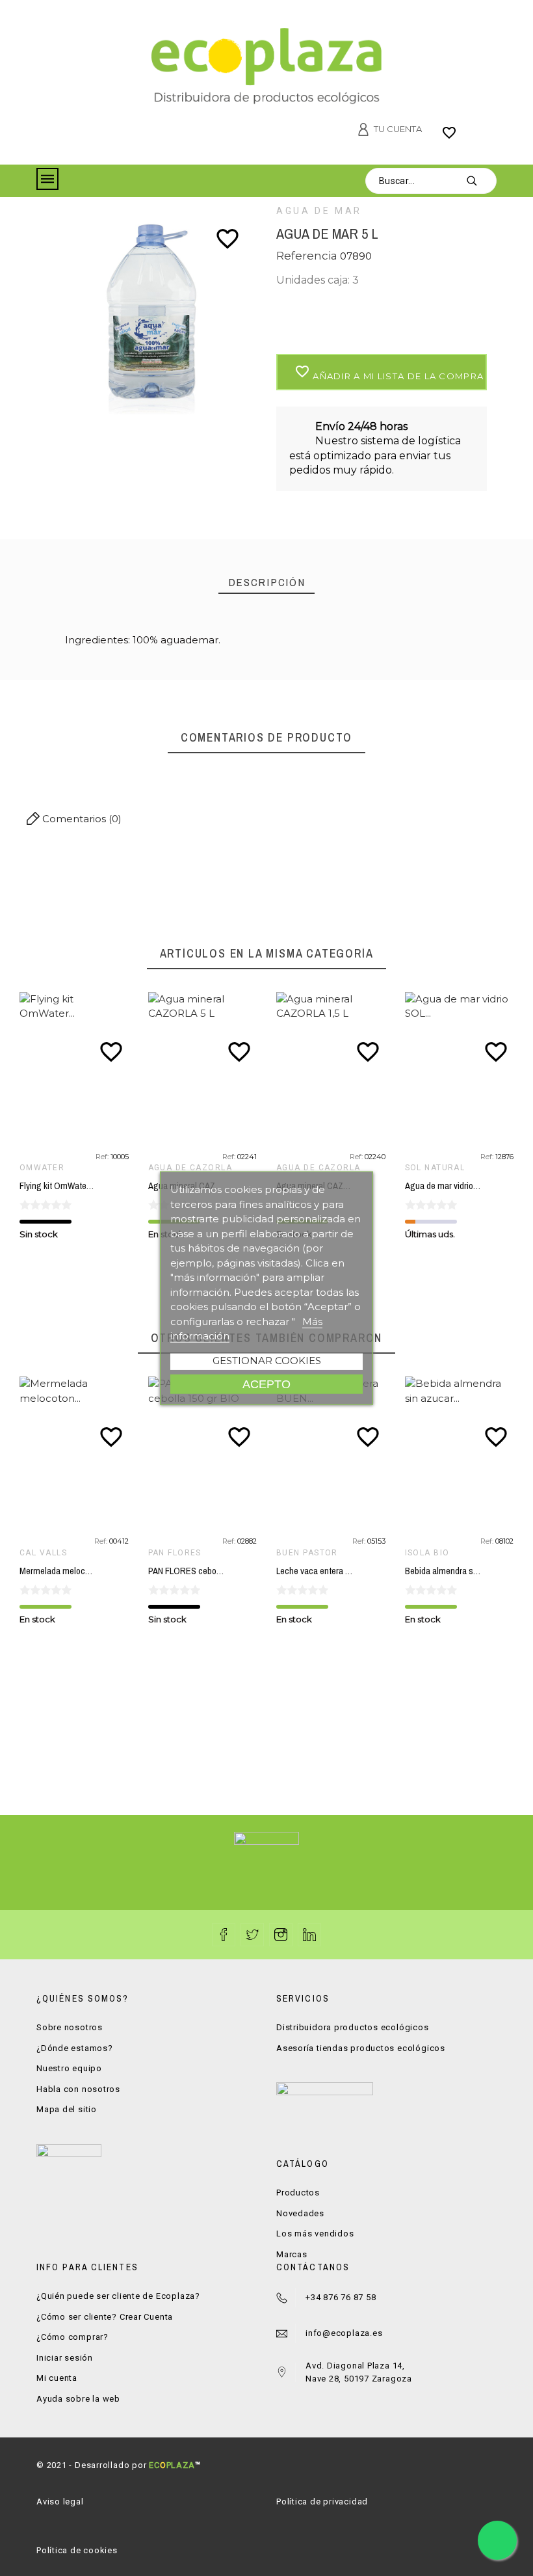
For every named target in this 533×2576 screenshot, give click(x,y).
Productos (298, 2193)
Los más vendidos (315, 2234)
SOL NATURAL (435, 1168)
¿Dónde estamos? (75, 2048)
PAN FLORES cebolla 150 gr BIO (78, 1571)
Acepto (266, 1383)
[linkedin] (309, 1935)
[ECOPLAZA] (266, 68)
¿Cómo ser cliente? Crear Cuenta (105, 2317)
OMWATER (42, 1168)
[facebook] (224, 1935)
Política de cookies (77, 2550)
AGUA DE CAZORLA (190, 1168)
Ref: (103, 1157)
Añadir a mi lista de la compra (389, 372)
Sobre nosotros (70, 2027)
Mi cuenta (57, 2378)
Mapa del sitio (67, 2109)
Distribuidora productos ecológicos (353, 2027)
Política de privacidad (322, 2502)
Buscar (480, 181)
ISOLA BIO (299, 1553)
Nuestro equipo (69, 2068)
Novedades (300, 2213)
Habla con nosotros (78, 2089)
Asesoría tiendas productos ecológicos (361, 2048)
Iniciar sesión (65, 2358)
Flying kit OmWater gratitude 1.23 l (83, 1186)
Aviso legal (60, 2502)
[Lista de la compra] (449, 137)
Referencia (308, 256)
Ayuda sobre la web (78, 2399)
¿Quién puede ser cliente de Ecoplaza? (118, 2296)
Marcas (292, 2254)
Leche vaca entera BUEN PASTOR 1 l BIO (224, 1571)
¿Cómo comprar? (72, 2337)
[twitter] (252, 1935)
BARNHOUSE (432, 1553)
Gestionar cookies (267, 1360)
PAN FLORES (46, 1553)
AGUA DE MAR (319, 211)
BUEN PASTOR (179, 1553)
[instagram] (281, 1935)
